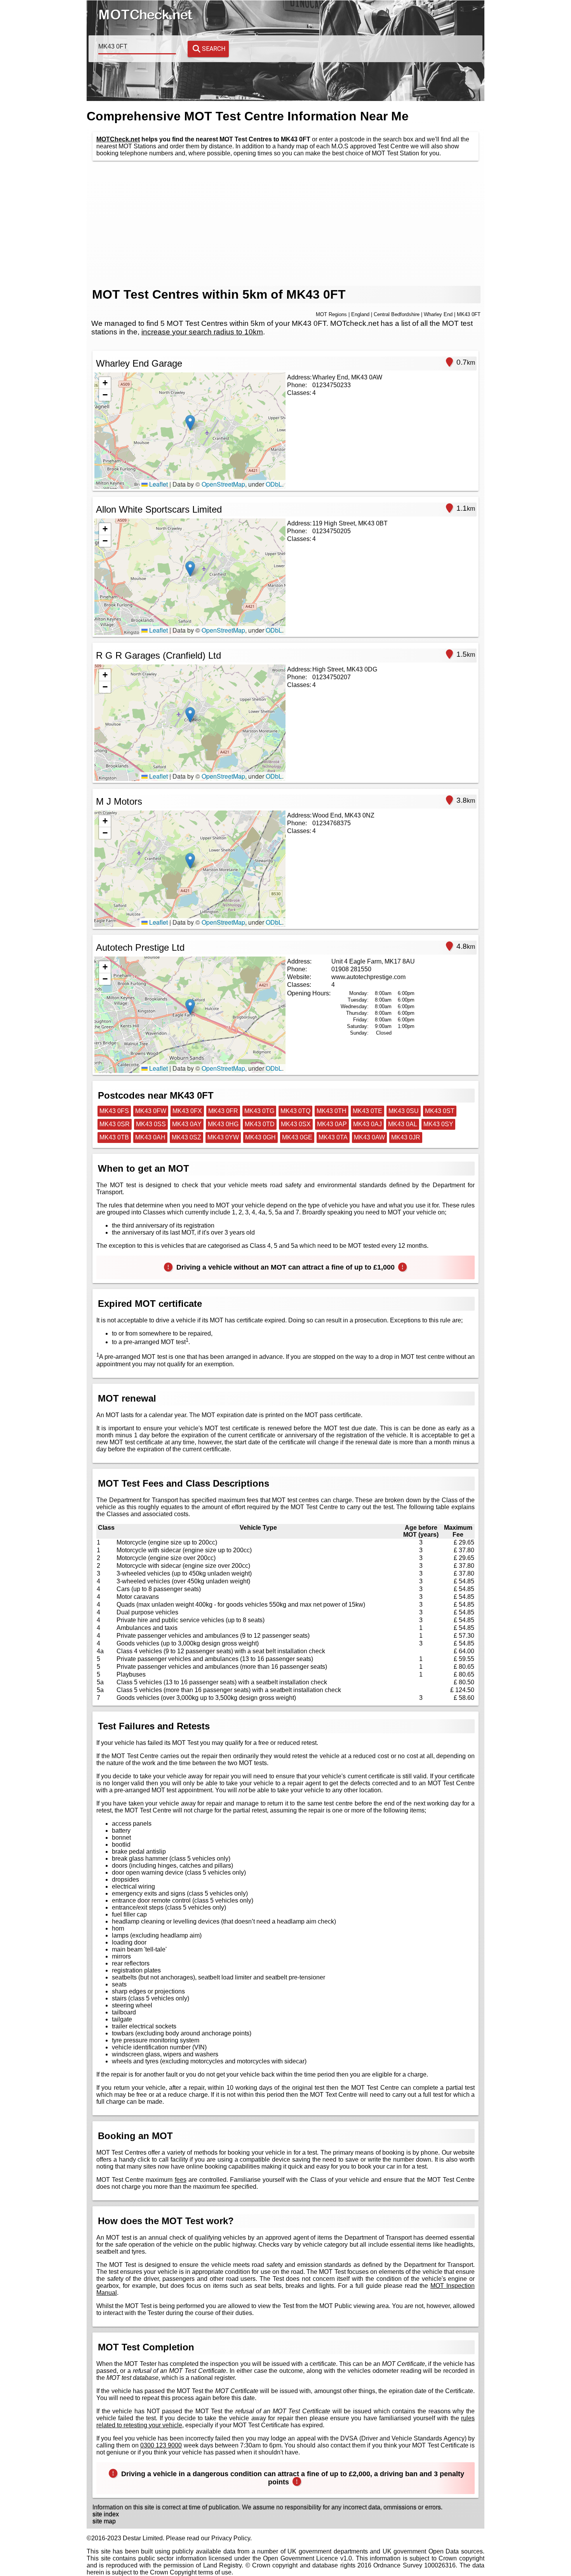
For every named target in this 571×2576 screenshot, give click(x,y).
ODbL (274, 484)
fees (181, 2180)
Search (214, 49)
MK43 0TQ (295, 1111)
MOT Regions (331, 314)
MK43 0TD (260, 1124)
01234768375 (332, 823)
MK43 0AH (150, 1137)
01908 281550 (351, 969)
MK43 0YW (223, 1137)
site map (104, 2521)
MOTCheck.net (118, 139)
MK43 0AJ (367, 1124)
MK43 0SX (296, 1124)
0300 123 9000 (161, 2445)
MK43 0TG (259, 1111)
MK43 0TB (114, 1137)
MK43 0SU (404, 1111)
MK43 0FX (187, 1111)
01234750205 (332, 531)
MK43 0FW (151, 1111)
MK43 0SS (151, 1124)
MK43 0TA (333, 1137)
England (360, 314)
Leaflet (158, 484)
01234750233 (332, 385)
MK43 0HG (223, 1124)
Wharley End (438, 314)
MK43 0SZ (186, 1137)
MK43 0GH (260, 1137)
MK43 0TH (332, 1111)
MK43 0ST (440, 1111)
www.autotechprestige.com (368, 977)
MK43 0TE (367, 1111)
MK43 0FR (223, 1111)
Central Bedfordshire (397, 314)
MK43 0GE (297, 1137)
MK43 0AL (403, 1124)
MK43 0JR (406, 1137)
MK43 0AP (332, 1124)
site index (106, 2514)
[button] (190, 423)
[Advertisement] (285, 223)
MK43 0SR (115, 1124)
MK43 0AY (187, 1124)
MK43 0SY (438, 1124)
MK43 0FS (114, 1111)
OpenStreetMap (223, 484)
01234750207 (332, 677)
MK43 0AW (369, 1137)
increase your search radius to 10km (202, 332)
